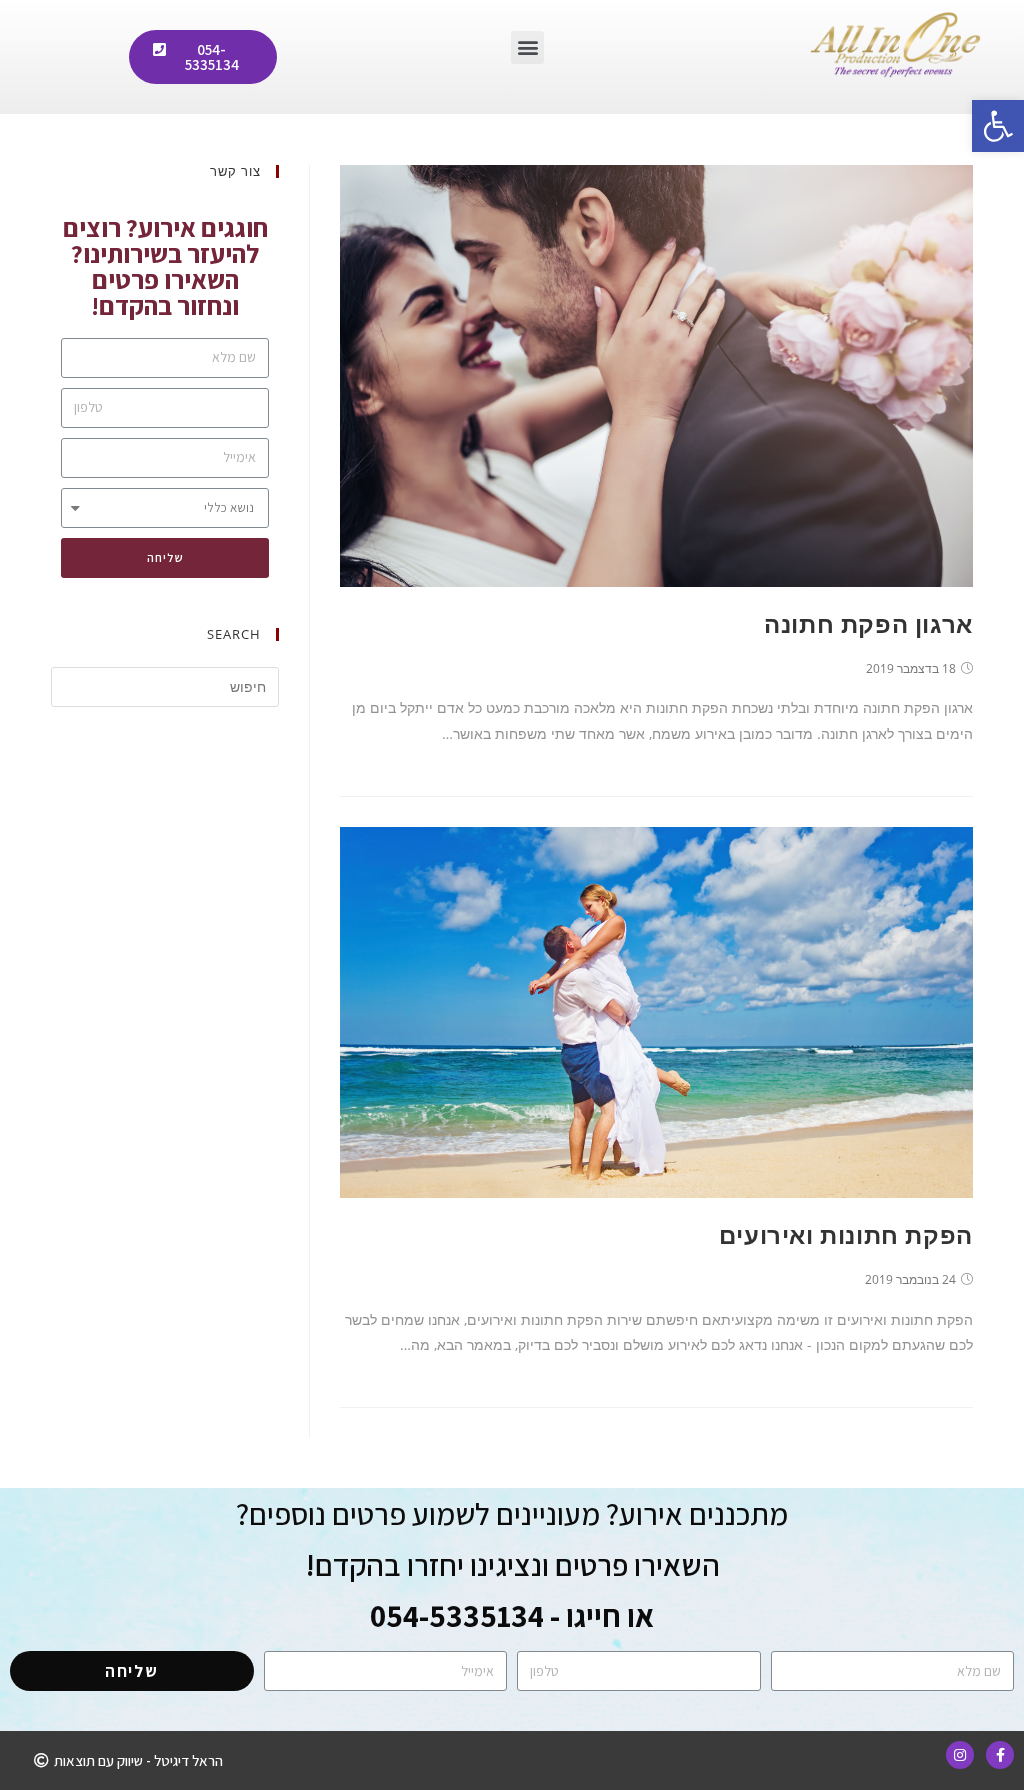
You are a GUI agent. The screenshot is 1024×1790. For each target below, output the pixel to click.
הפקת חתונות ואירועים (846, 1234)
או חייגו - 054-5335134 (512, 1615)
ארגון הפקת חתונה (868, 623)
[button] (527, 47)
